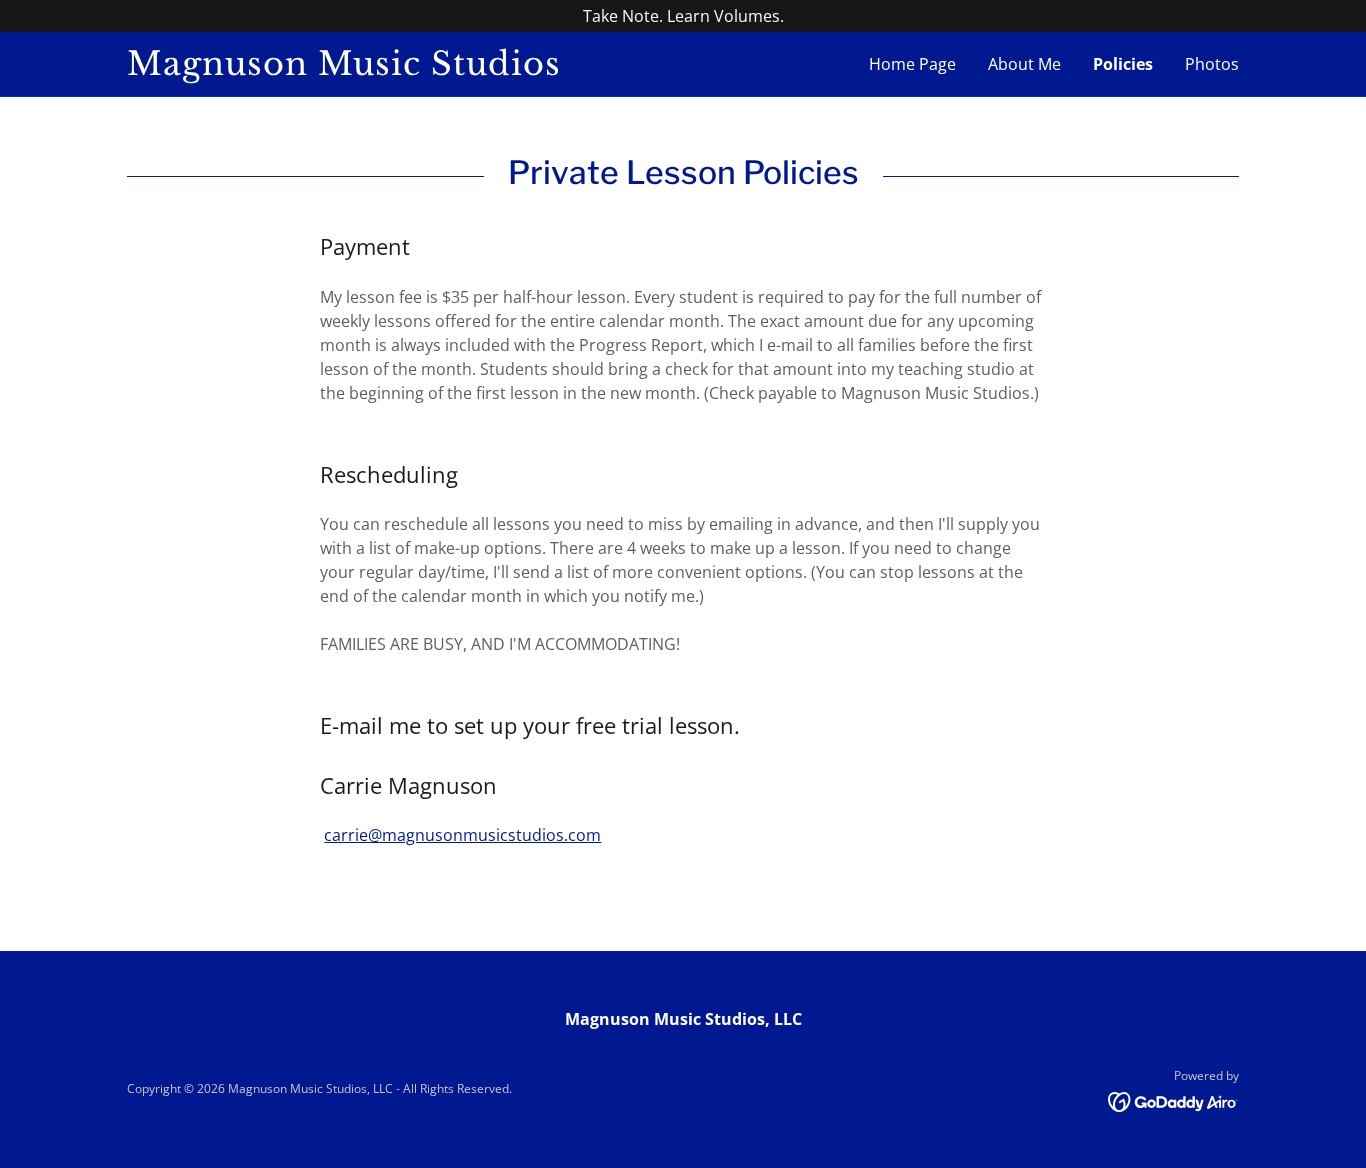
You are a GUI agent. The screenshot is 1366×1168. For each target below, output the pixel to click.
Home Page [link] (912, 64)
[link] (405, 69)
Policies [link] (1123, 64)
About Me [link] (1024, 64)
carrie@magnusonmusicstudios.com (462, 835)
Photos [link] (1212, 64)
